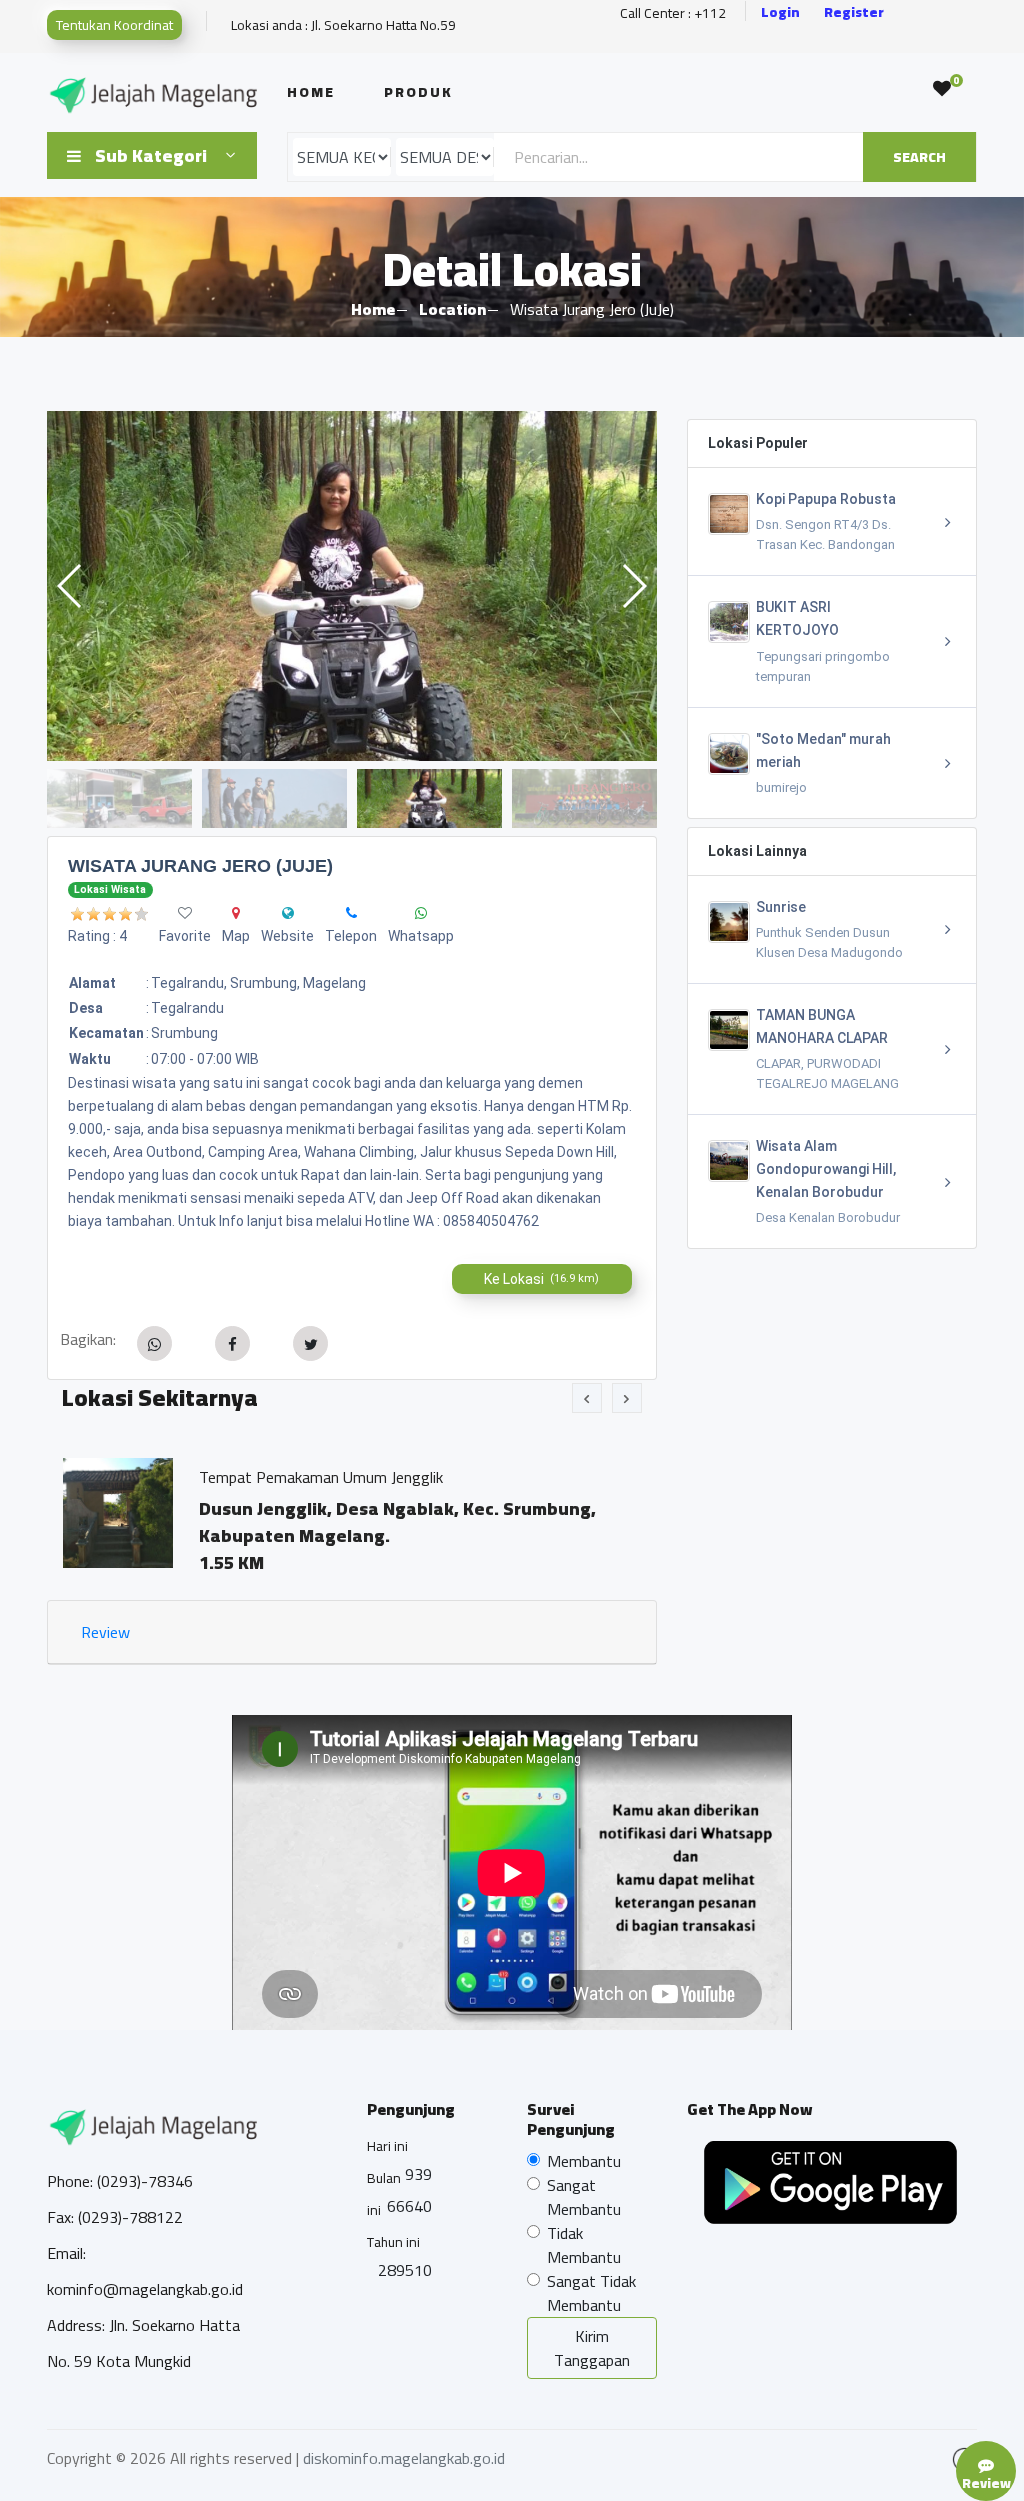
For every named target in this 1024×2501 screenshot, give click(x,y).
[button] (633, 586)
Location (452, 309)
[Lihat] (352, 586)
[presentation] (587, 1398)
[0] (942, 89)
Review (105, 1632)
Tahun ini (393, 2242)
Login (780, 12)
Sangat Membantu (584, 2197)
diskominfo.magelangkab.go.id (404, 2458)
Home (311, 92)
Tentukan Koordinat (114, 25)
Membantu (584, 2161)
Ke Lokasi (541, 1279)
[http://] (288, 913)
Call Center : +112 (673, 13)
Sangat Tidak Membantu (591, 2293)
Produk (418, 92)
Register (854, 12)
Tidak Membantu (584, 2245)
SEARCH (919, 157)
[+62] (351, 913)
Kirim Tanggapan (592, 2348)
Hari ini (387, 2146)
